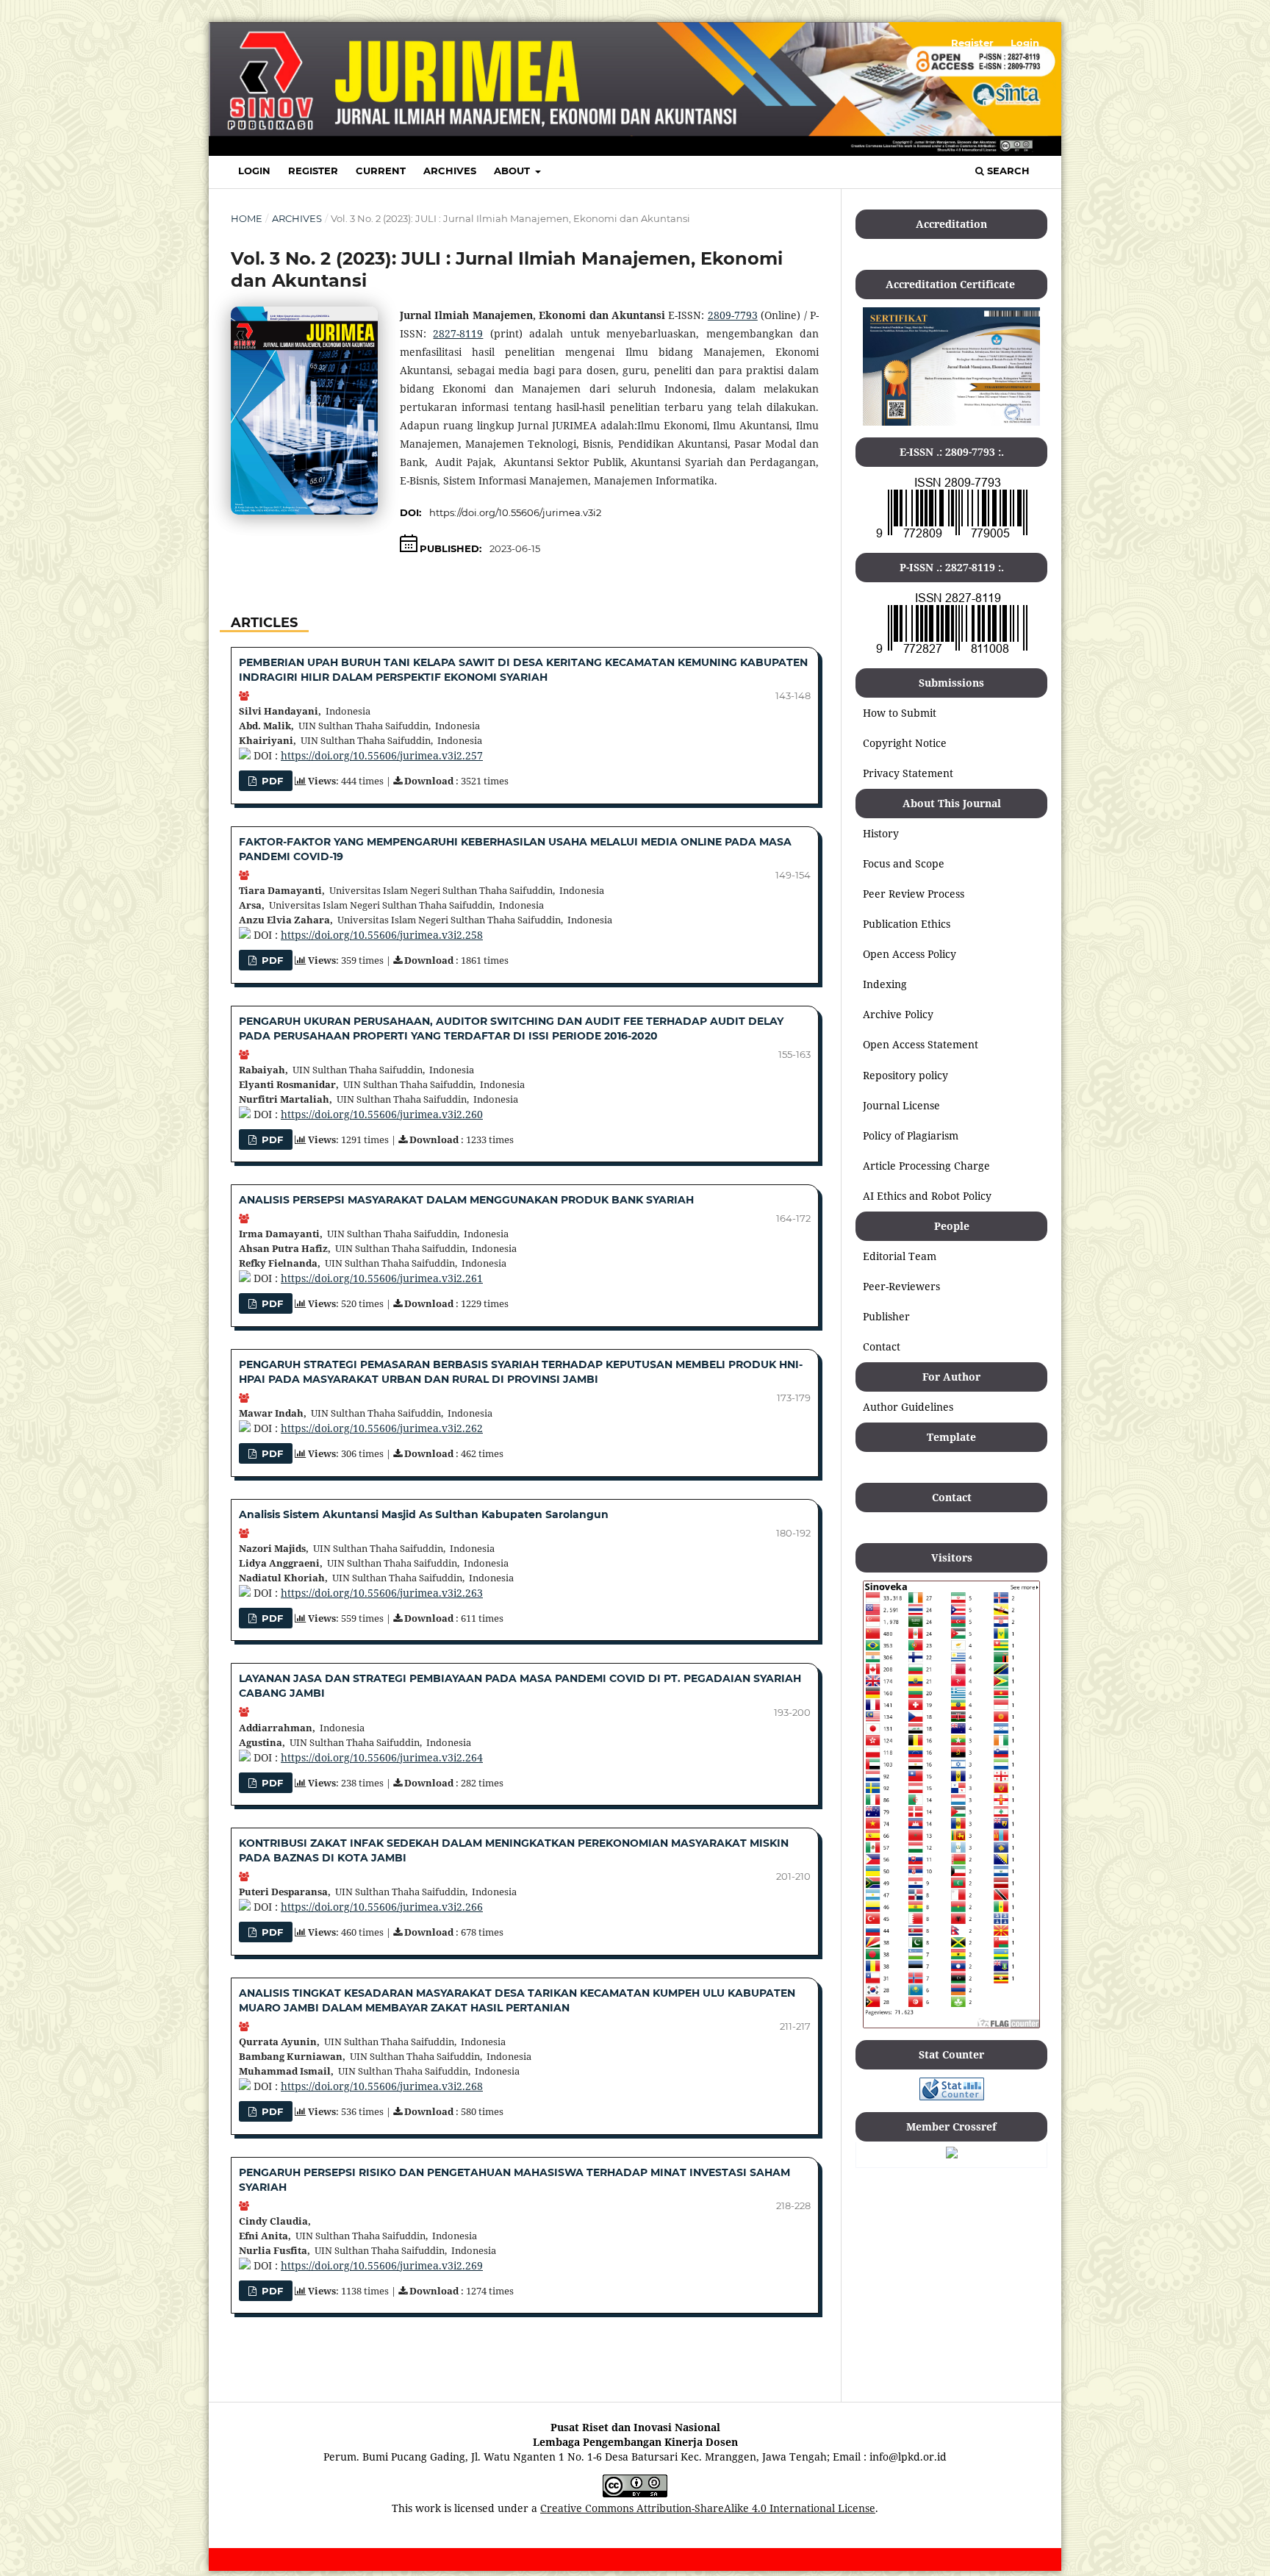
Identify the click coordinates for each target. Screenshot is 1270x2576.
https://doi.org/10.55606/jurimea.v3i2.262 (382, 1428)
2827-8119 (458, 333)
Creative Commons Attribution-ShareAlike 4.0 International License (708, 2508)
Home (247, 218)
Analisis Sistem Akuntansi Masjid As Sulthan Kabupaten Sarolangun (424, 1514)
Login (254, 171)
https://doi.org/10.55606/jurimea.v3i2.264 (382, 1757)
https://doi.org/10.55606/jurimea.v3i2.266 (382, 1907)
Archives (450, 171)
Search (1007, 171)
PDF (271, 781)
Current (381, 171)
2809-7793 (733, 315)
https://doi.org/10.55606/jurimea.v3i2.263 (382, 1593)
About (513, 171)
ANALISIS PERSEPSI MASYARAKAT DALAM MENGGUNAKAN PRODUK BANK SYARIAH (466, 1200)
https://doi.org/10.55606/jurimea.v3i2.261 (382, 1278)
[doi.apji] (952, 2154)
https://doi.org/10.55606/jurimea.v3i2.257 (382, 755)
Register (313, 171)
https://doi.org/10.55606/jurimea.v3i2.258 (382, 935)
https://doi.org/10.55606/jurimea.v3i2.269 (382, 2265)
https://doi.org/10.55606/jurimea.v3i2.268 (382, 2086)
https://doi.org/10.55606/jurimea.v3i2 (515, 512)
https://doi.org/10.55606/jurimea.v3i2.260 (382, 1114)
